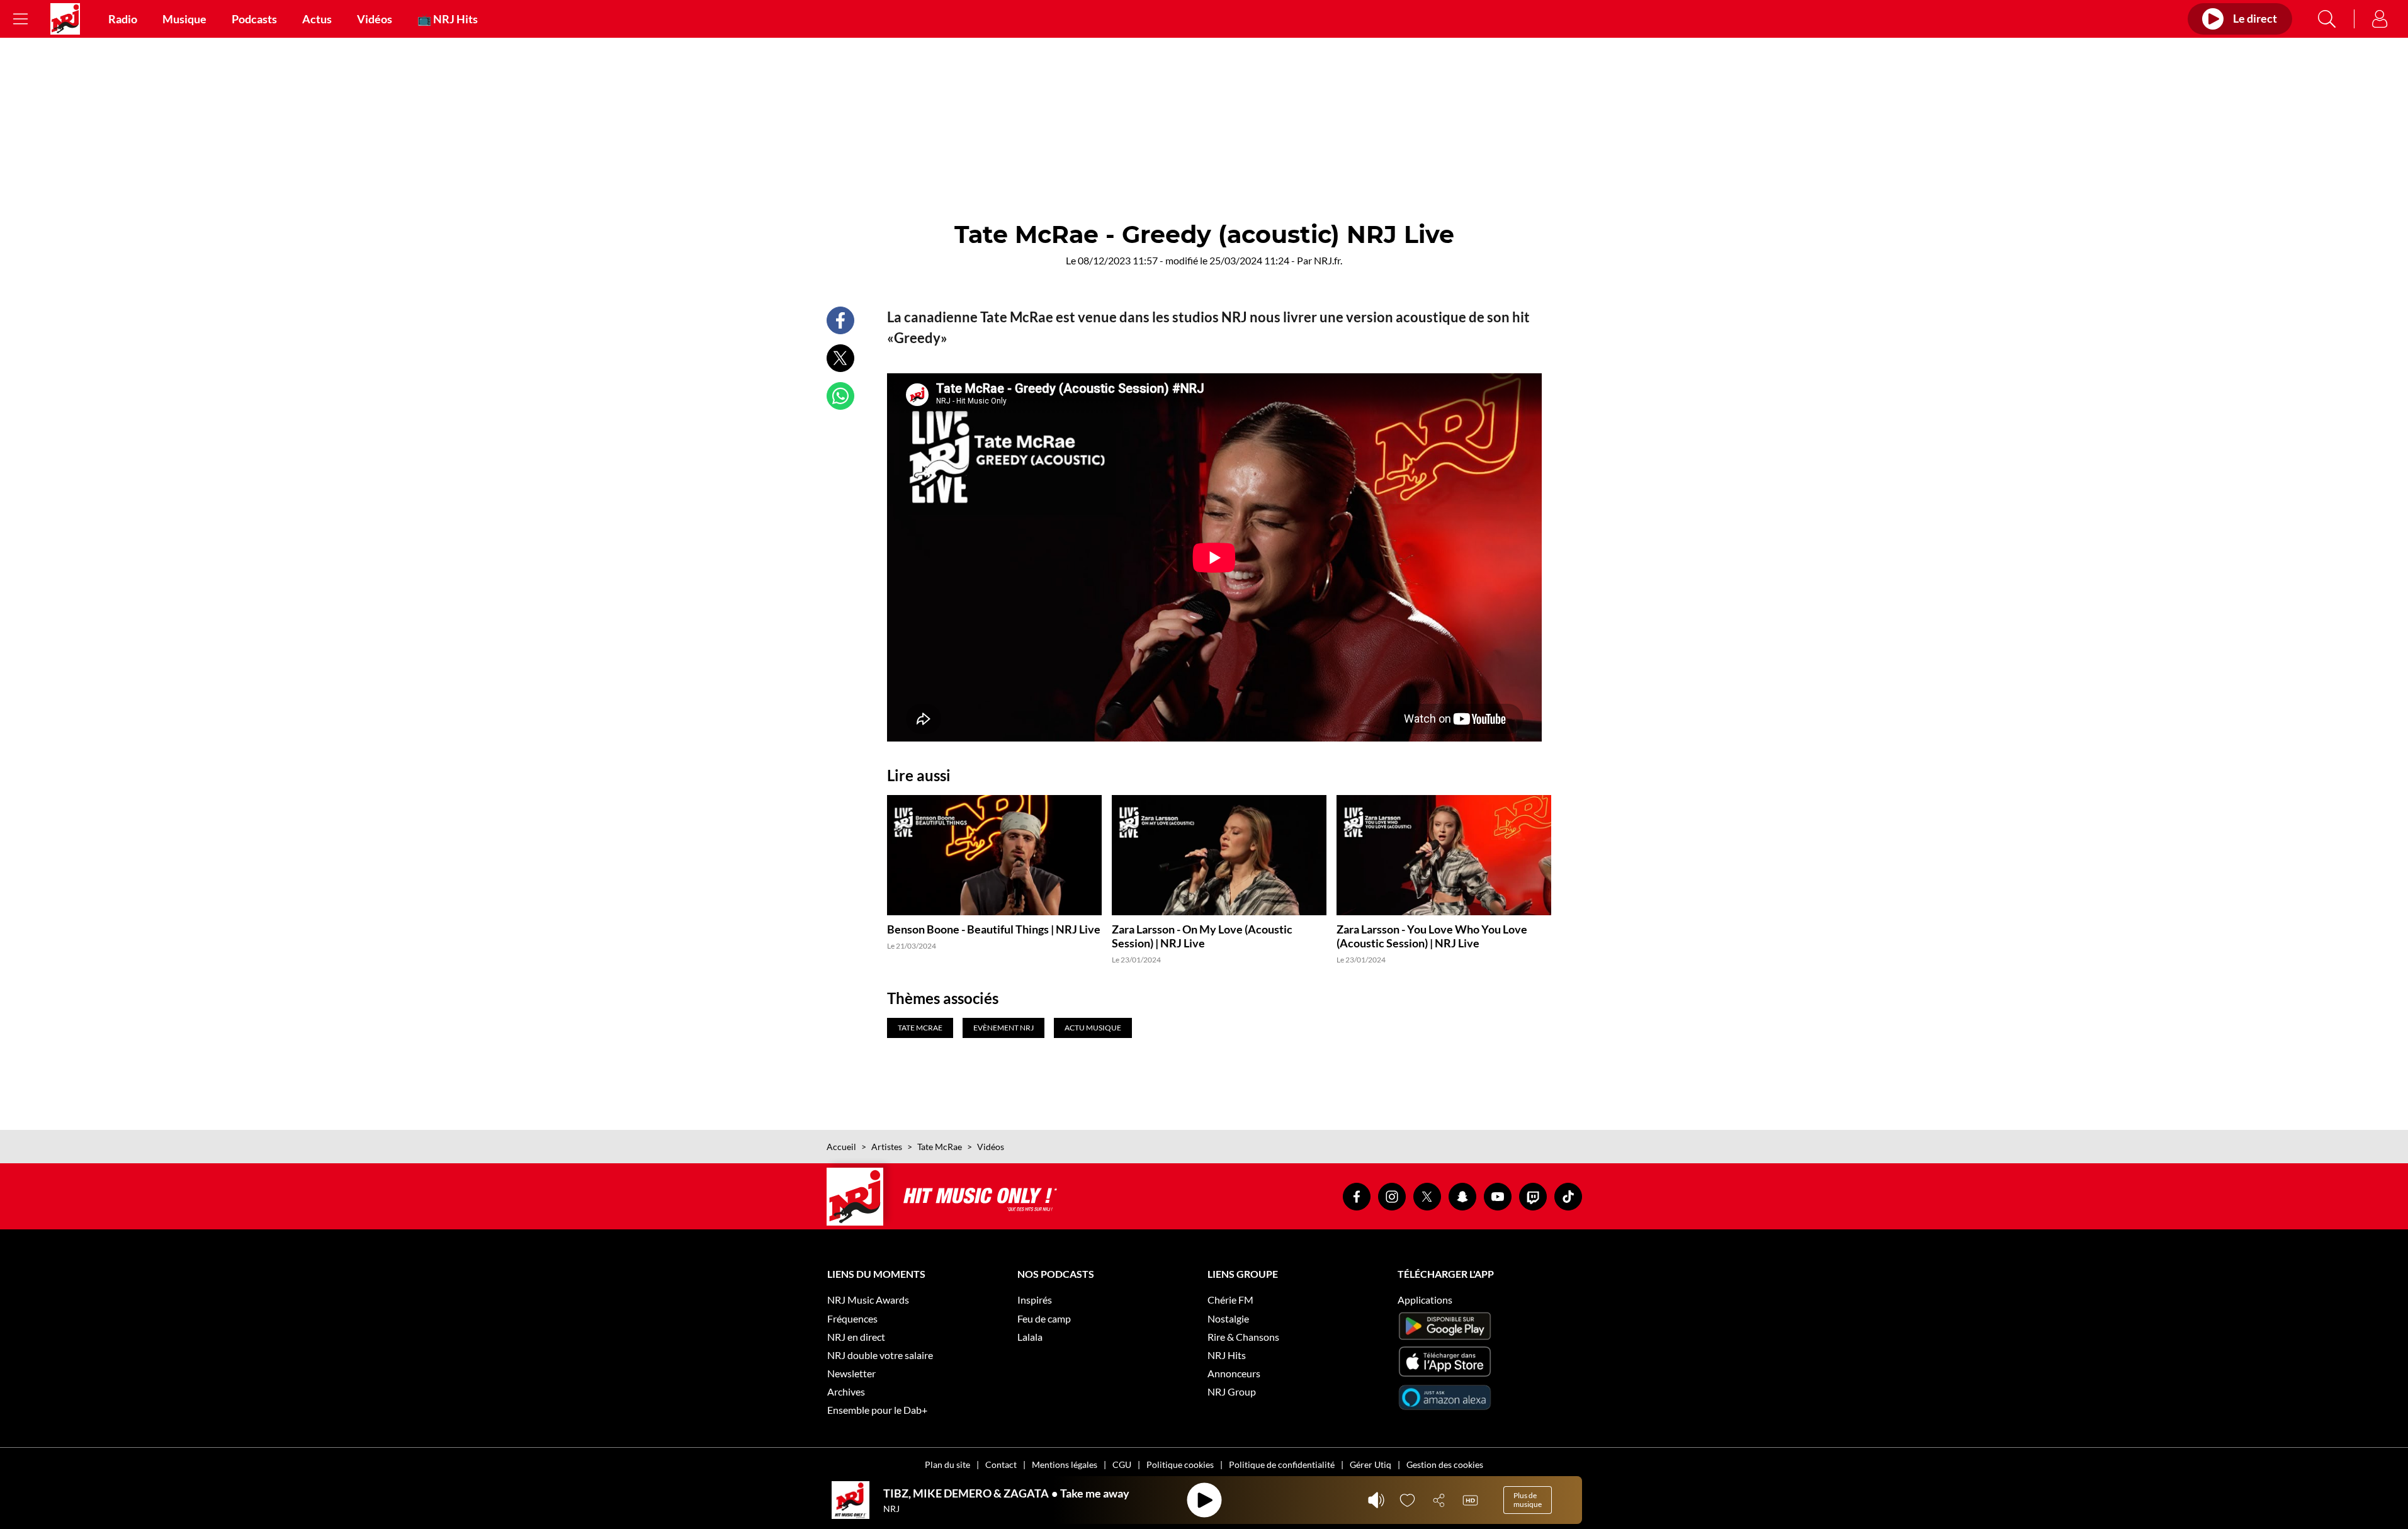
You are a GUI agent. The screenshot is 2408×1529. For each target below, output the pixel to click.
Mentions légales (1065, 1464)
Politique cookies (1180, 1464)
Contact (1001, 1464)
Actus (317, 19)
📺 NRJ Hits (448, 19)
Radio (123, 19)
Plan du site (947, 1464)
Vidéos (375, 19)
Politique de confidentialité (1282, 1464)
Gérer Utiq (1371, 1464)
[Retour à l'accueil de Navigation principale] (65, 19)
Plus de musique (1528, 1500)
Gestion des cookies (1445, 1464)
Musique (184, 19)
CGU (1122, 1464)
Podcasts (254, 19)
